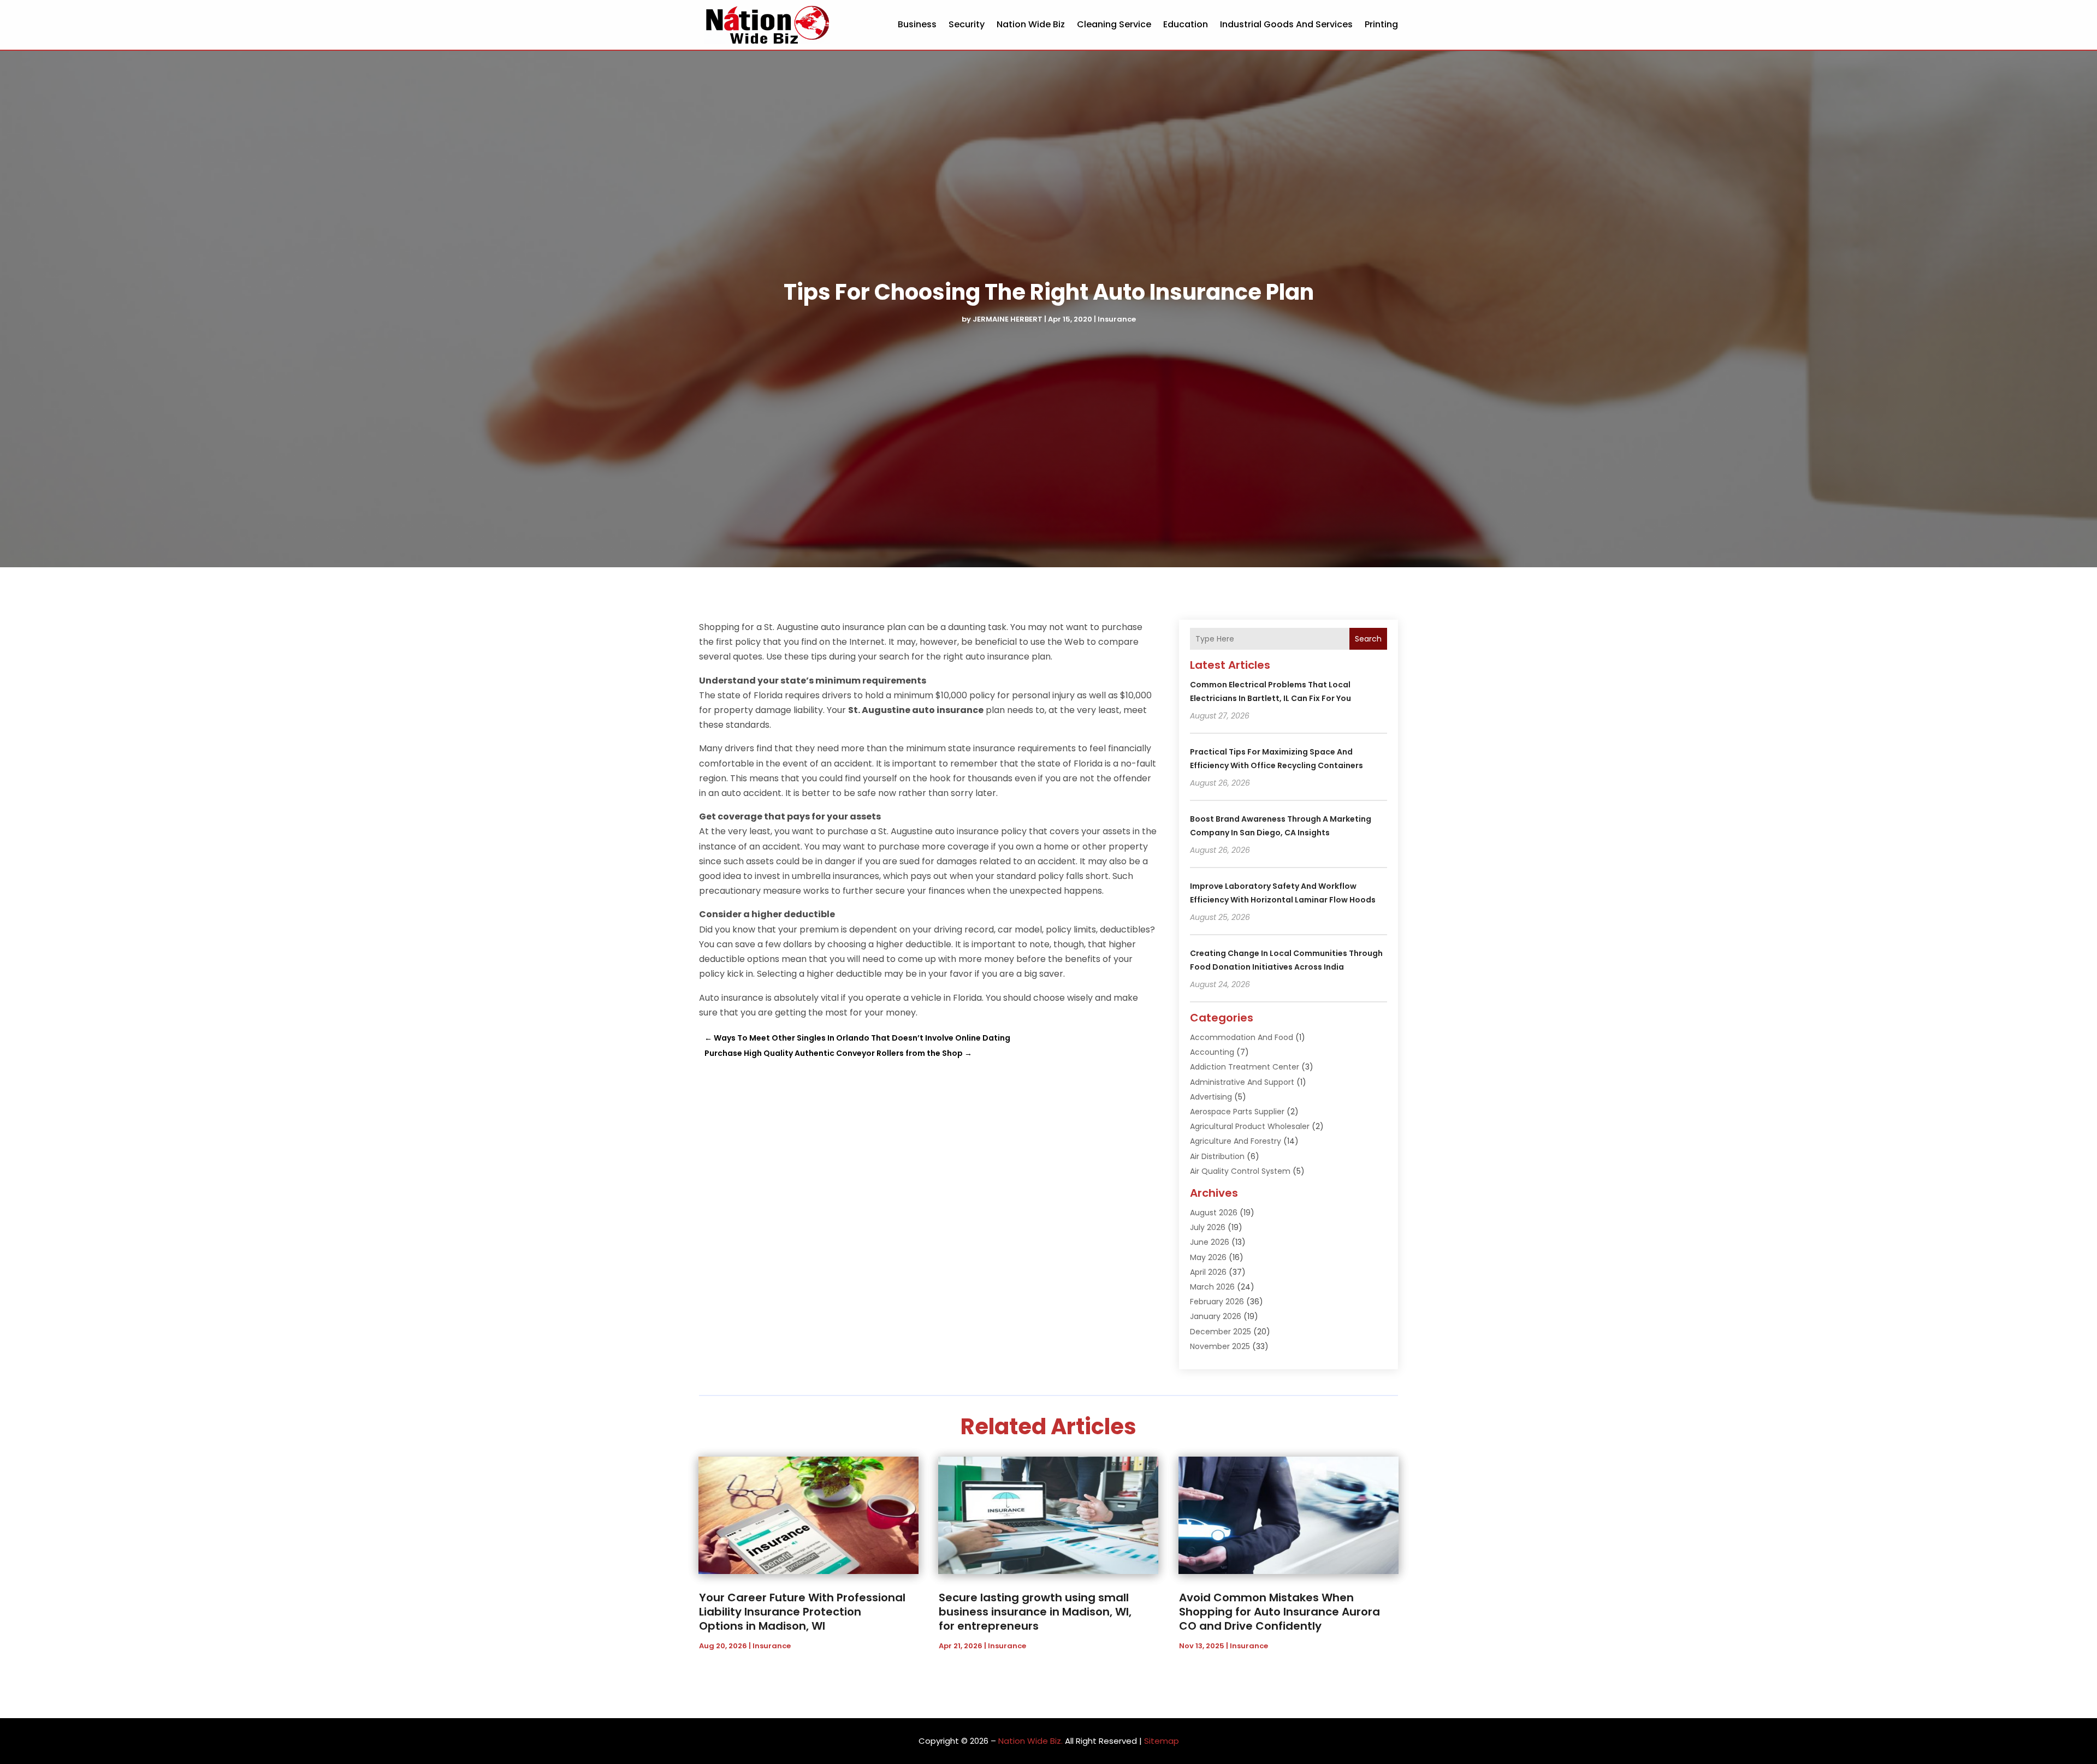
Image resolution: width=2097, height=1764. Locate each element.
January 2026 (1216, 1316)
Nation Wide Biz (1031, 24)
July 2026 (1208, 1227)
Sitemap (1162, 1741)
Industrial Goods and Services (1286, 24)
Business (917, 24)
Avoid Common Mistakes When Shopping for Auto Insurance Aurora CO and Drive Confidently (1279, 1612)
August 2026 (1214, 1213)
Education (1186, 24)
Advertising (1211, 1097)
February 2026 (1217, 1302)
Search (1368, 639)
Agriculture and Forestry (1236, 1141)
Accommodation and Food (1242, 1037)
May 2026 (1208, 1257)
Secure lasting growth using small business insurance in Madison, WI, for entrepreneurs (1035, 1612)
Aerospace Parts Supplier (1237, 1112)
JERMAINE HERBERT (1008, 319)
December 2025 (1221, 1332)
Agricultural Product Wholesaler (1250, 1126)
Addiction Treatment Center (1245, 1067)
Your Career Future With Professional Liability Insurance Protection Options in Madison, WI (802, 1612)
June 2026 (1210, 1242)
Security (967, 24)
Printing (1381, 24)
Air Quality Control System (1240, 1171)
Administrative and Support (1242, 1082)
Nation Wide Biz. (1030, 1741)
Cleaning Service (1114, 24)
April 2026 (1208, 1272)
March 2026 (1212, 1287)
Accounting (1212, 1052)
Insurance (1117, 319)
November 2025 (1220, 1346)
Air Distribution (1217, 1156)
